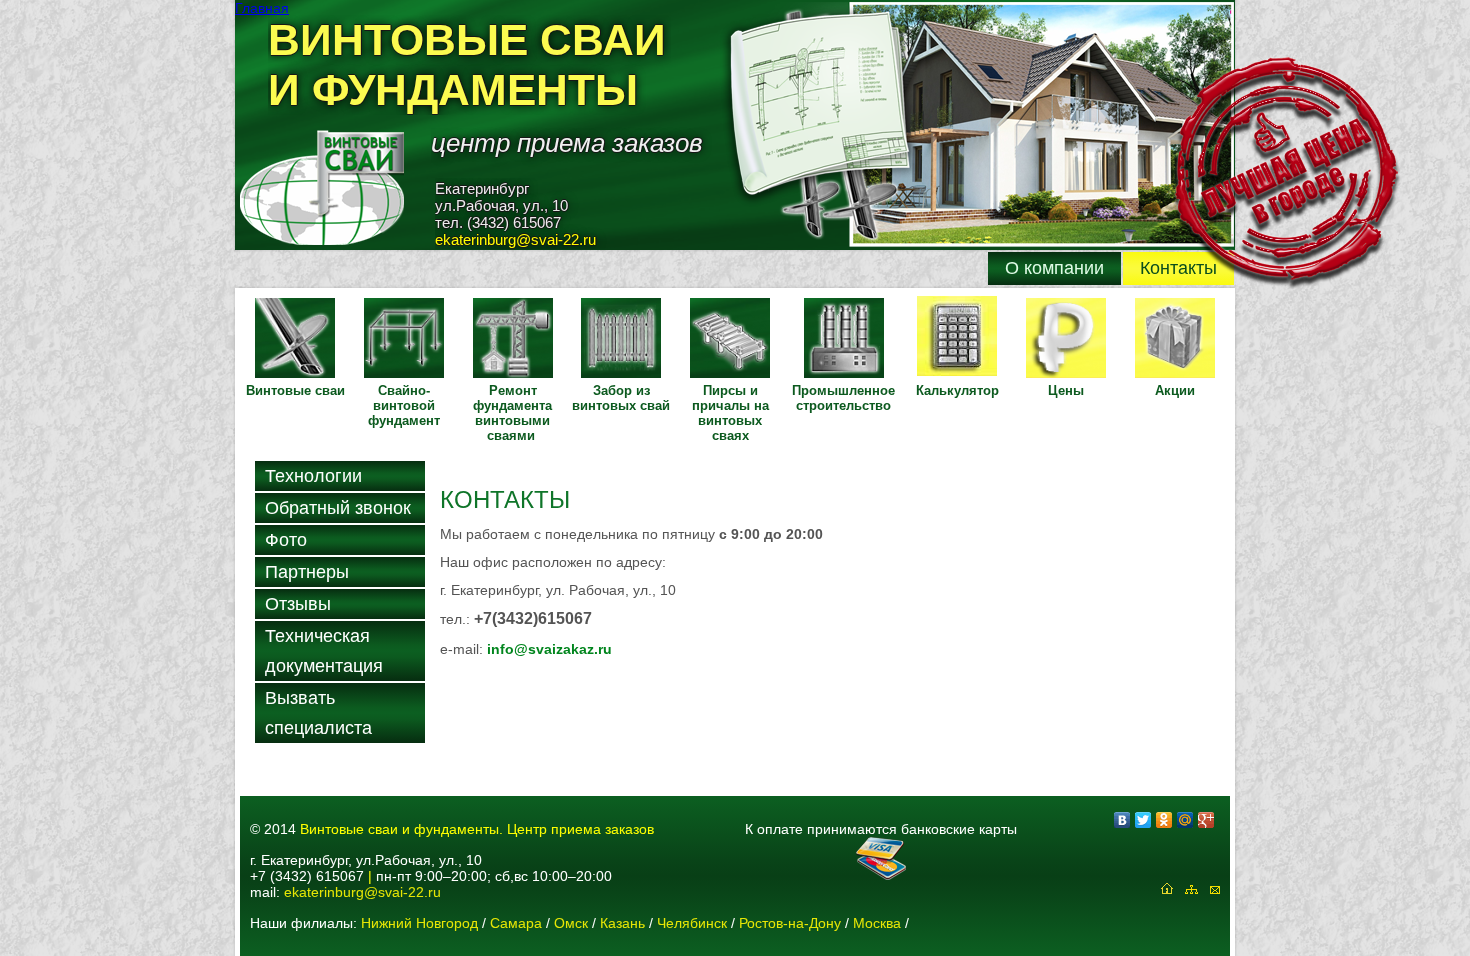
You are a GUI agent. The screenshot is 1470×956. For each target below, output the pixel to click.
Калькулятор (957, 390)
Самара (516, 923)
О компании (1054, 268)
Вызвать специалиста (318, 713)
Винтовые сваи (295, 390)
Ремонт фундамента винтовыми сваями (512, 413)
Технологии (313, 476)
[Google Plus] (1206, 820)
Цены (1066, 390)
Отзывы (298, 604)
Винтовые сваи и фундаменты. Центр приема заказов (477, 829)
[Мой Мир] (1185, 820)
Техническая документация (324, 651)
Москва (877, 923)
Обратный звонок (338, 508)
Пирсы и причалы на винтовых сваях (730, 413)
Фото (286, 540)
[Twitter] (1143, 820)
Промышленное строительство (843, 398)
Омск (571, 923)
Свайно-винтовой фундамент (404, 405)
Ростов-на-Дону (790, 923)
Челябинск (692, 923)
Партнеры (307, 572)
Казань (622, 923)
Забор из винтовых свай (621, 398)
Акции (1175, 390)
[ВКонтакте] (1122, 820)
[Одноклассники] (1164, 820)
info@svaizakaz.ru (549, 649)
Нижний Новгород (419, 923)
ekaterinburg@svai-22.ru (362, 892)
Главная (262, 8)
